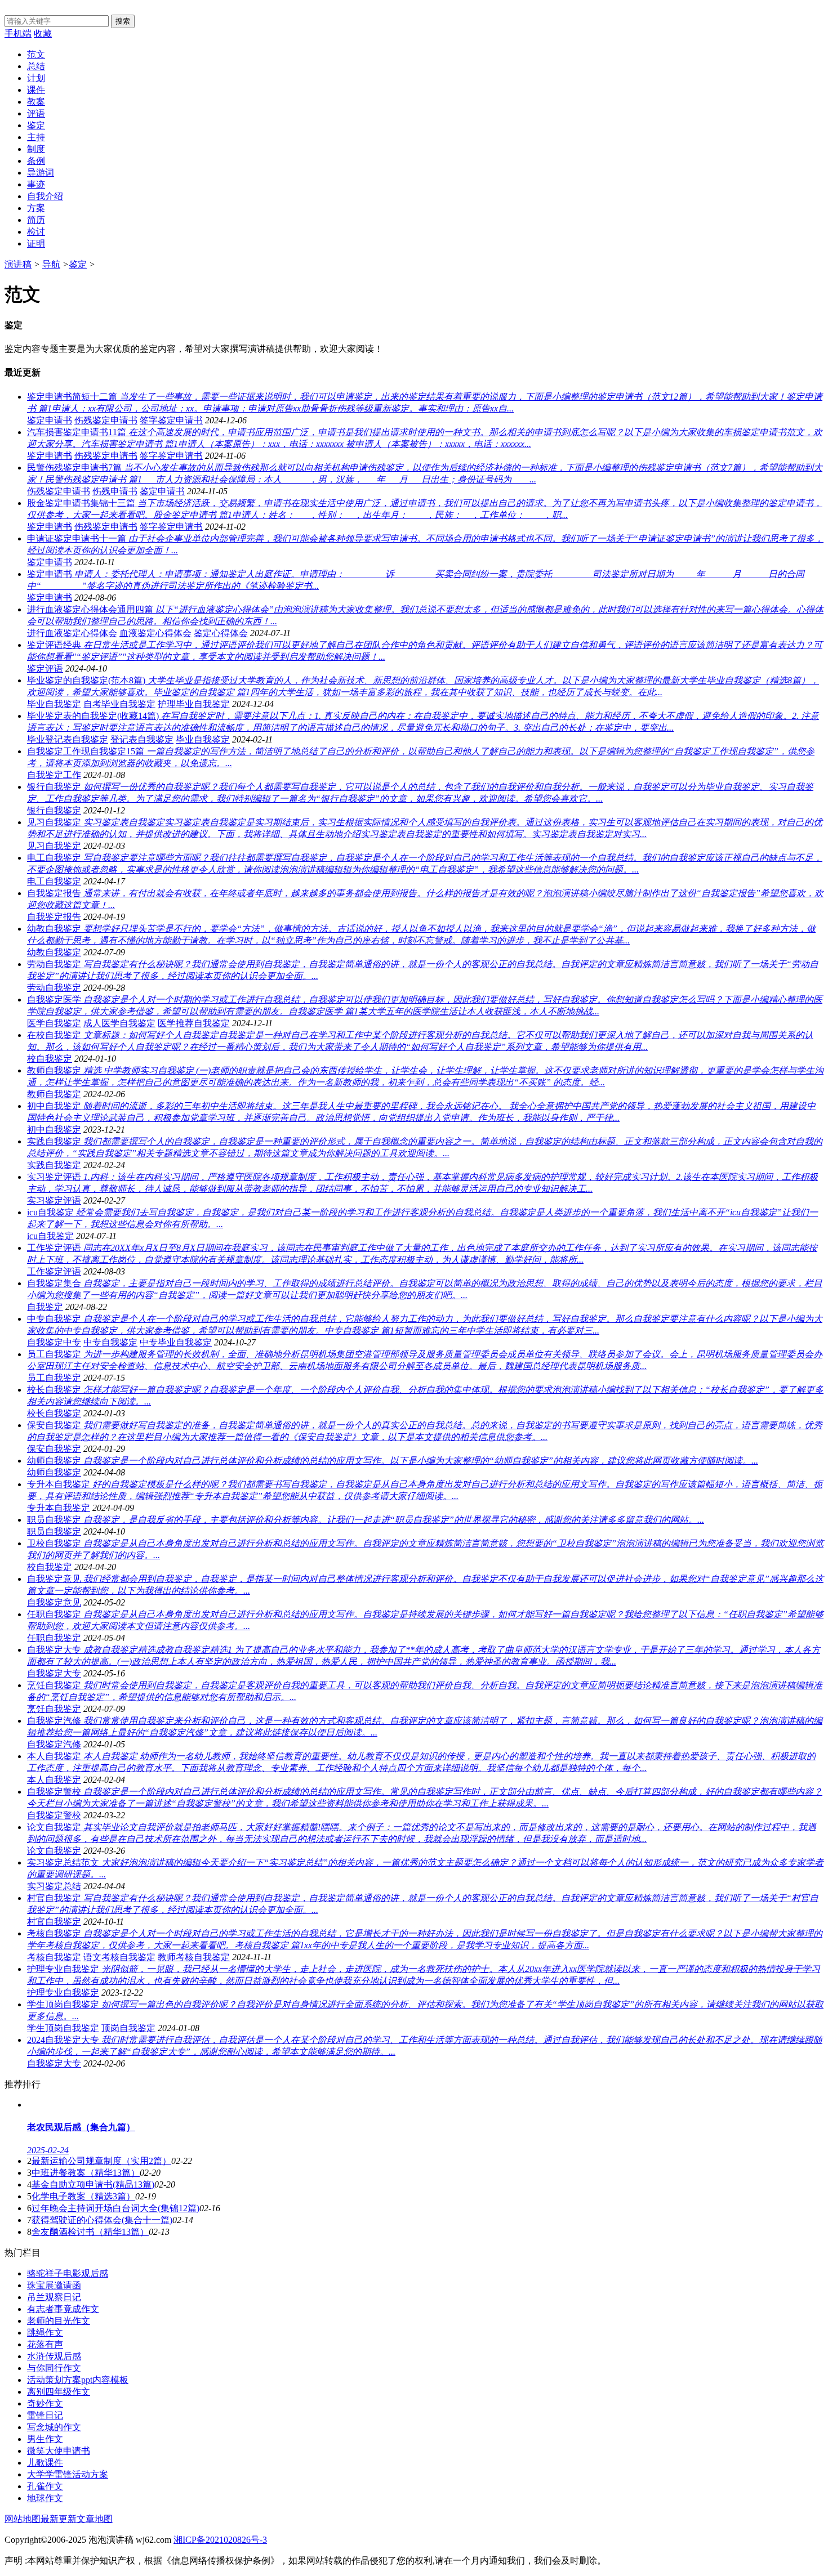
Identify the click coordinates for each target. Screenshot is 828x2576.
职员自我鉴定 (54, 1531)
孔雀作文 (45, 2486)
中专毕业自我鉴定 (176, 1342)
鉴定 (36, 125)
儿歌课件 (45, 2463)
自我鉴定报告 (54, 917)
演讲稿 (18, 264)
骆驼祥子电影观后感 (68, 2273)
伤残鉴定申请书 (106, 420)
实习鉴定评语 (54, 1200)
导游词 (41, 173)
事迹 (36, 184)
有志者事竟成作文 (63, 2309)
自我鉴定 (45, 1307)
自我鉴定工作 (54, 775)
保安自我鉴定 (54, 1449)
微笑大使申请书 (59, 2451)
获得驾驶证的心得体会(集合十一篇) (102, 2220)
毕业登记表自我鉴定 (68, 739)
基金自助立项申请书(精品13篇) (93, 2184)
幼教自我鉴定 (54, 952)
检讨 (36, 232)
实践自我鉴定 (54, 1165)
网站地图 (23, 2519)
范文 (36, 54)
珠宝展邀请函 (54, 2285)
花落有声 (45, 2344)
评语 (36, 113)
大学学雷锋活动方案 (68, 2474)
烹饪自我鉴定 (54, 1709)
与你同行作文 (54, 2368)
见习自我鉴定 (54, 846)
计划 (36, 78)
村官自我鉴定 (54, 1922)
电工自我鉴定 (54, 881)
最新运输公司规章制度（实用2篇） (101, 2161)
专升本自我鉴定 (59, 1508)
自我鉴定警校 (54, 1815)
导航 (51, 264)
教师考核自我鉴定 (194, 1957)
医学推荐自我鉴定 (194, 1023)
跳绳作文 (45, 2333)
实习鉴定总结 (54, 1886)
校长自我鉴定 (54, 1413)
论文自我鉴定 (54, 1851)
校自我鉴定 (50, 1059)
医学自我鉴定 (54, 1023)
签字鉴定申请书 (171, 420)
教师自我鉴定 (54, 1094)
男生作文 (45, 2439)
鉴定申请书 (50, 420)
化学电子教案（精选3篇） (83, 2196)
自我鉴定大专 (54, 1673)
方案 (36, 208)
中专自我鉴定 (110, 1342)
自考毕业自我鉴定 (119, 704)
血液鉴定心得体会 (155, 633)
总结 (36, 66)
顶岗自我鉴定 (128, 2028)
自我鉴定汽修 (54, 1744)
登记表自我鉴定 (142, 739)
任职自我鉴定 (54, 1638)
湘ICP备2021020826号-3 (220, 2540)
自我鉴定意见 (54, 1602)
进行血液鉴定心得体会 (72, 633)
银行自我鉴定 (54, 810)
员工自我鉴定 (54, 1378)
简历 (36, 220)
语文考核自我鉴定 (119, 1957)
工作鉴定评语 (54, 1271)
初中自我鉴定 (54, 1130)
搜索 (123, 21)
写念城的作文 (54, 2427)
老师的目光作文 (59, 2321)
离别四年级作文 (59, 2392)
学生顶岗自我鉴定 (63, 2028)
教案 (36, 102)
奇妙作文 (45, 2403)
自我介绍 (45, 196)
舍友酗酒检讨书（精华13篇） (90, 2232)
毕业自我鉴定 (54, 704)
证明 (36, 243)
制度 (36, 149)
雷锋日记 (45, 2415)
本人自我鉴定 (54, 1780)
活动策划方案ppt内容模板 (78, 2380)
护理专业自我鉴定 (63, 1993)
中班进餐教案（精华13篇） (86, 2173)
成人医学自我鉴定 (119, 1023)
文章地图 (95, 2519)
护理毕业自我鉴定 (194, 704)
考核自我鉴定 (54, 1957)
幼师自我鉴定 (54, 1472)
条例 (36, 161)
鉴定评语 (45, 668)
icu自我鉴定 (50, 1236)
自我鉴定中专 (54, 1342)
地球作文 (45, 2498)
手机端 (18, 33)
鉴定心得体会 (221, 633)
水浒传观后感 (54, 2356)
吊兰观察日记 (54, 2297)
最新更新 (59, 2519)
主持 (36, 137)
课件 (36, 90)
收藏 (43, 33)
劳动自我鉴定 (54, 988)
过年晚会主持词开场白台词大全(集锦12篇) (115, 2208)
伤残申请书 (115, 491)
